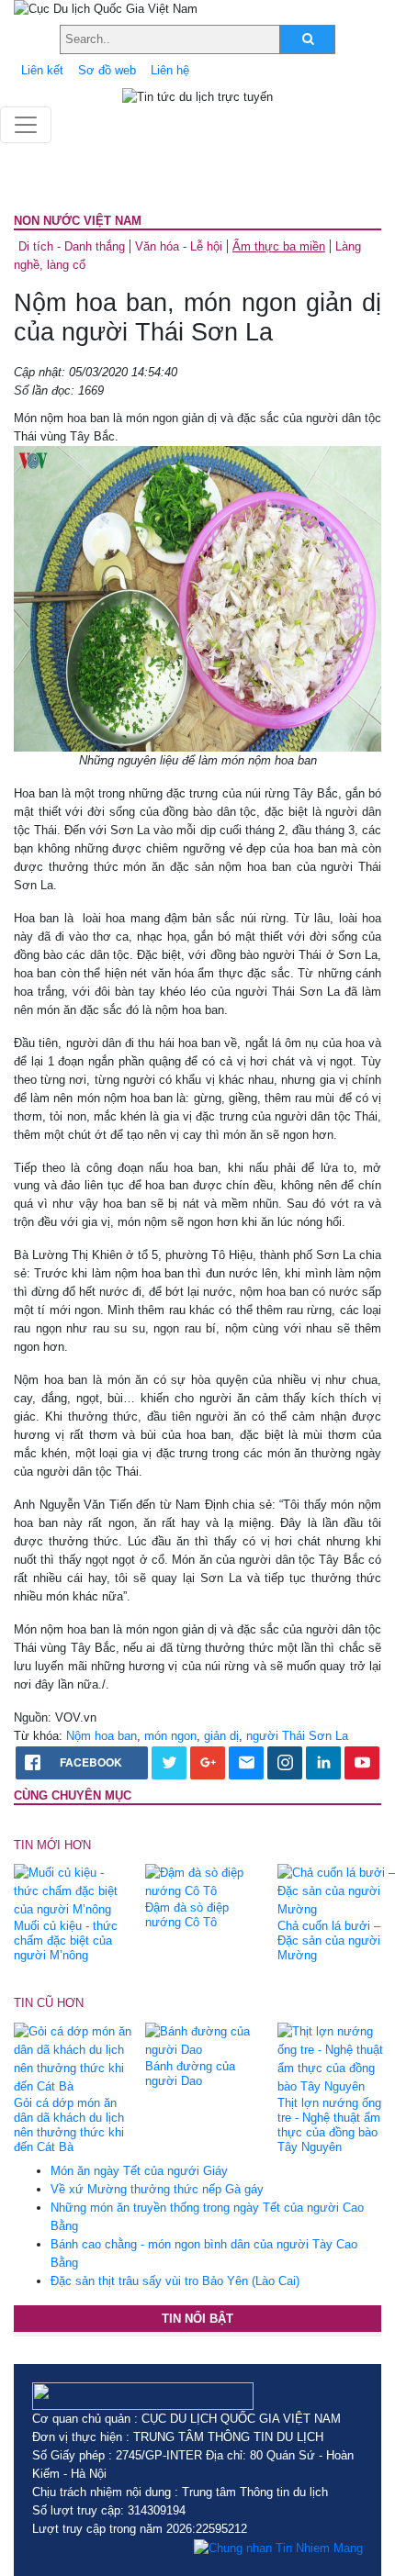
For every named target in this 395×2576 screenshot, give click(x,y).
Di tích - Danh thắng (72, 246)
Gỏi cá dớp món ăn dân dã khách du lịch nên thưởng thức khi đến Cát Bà (69, 2125)
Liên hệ (170, 70)
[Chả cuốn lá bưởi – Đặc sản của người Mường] (336, 1891)
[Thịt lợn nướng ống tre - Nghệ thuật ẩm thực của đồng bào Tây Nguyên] (336, 2058)
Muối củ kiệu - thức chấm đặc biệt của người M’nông (66, 1940)
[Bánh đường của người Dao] (204, 2040)
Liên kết (42, 70)
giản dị (221, 1736)
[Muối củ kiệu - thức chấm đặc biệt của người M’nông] (73, 1891)
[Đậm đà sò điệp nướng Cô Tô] (204, 1882)
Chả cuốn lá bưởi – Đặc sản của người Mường (329, 1940)
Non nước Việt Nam (78, 221)
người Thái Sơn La (297, 1736)
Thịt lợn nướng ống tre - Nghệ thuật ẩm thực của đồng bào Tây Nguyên (329, 2125)
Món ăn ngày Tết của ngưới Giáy (139, 2171)
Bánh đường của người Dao (190, 2074)
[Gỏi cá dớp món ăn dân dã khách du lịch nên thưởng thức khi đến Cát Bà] (73, 2058)
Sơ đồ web (107, 70)
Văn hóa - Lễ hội (179, 246)
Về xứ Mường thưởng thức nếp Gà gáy (157, 2189)
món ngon (170, 1736)
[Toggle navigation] (26, 125)
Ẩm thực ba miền (279, 246)
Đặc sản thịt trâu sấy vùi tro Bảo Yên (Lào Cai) (175, 2281)
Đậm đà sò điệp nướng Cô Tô (187, 1915)
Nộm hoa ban (102, 1736)
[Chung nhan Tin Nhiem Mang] (278, 2548)
